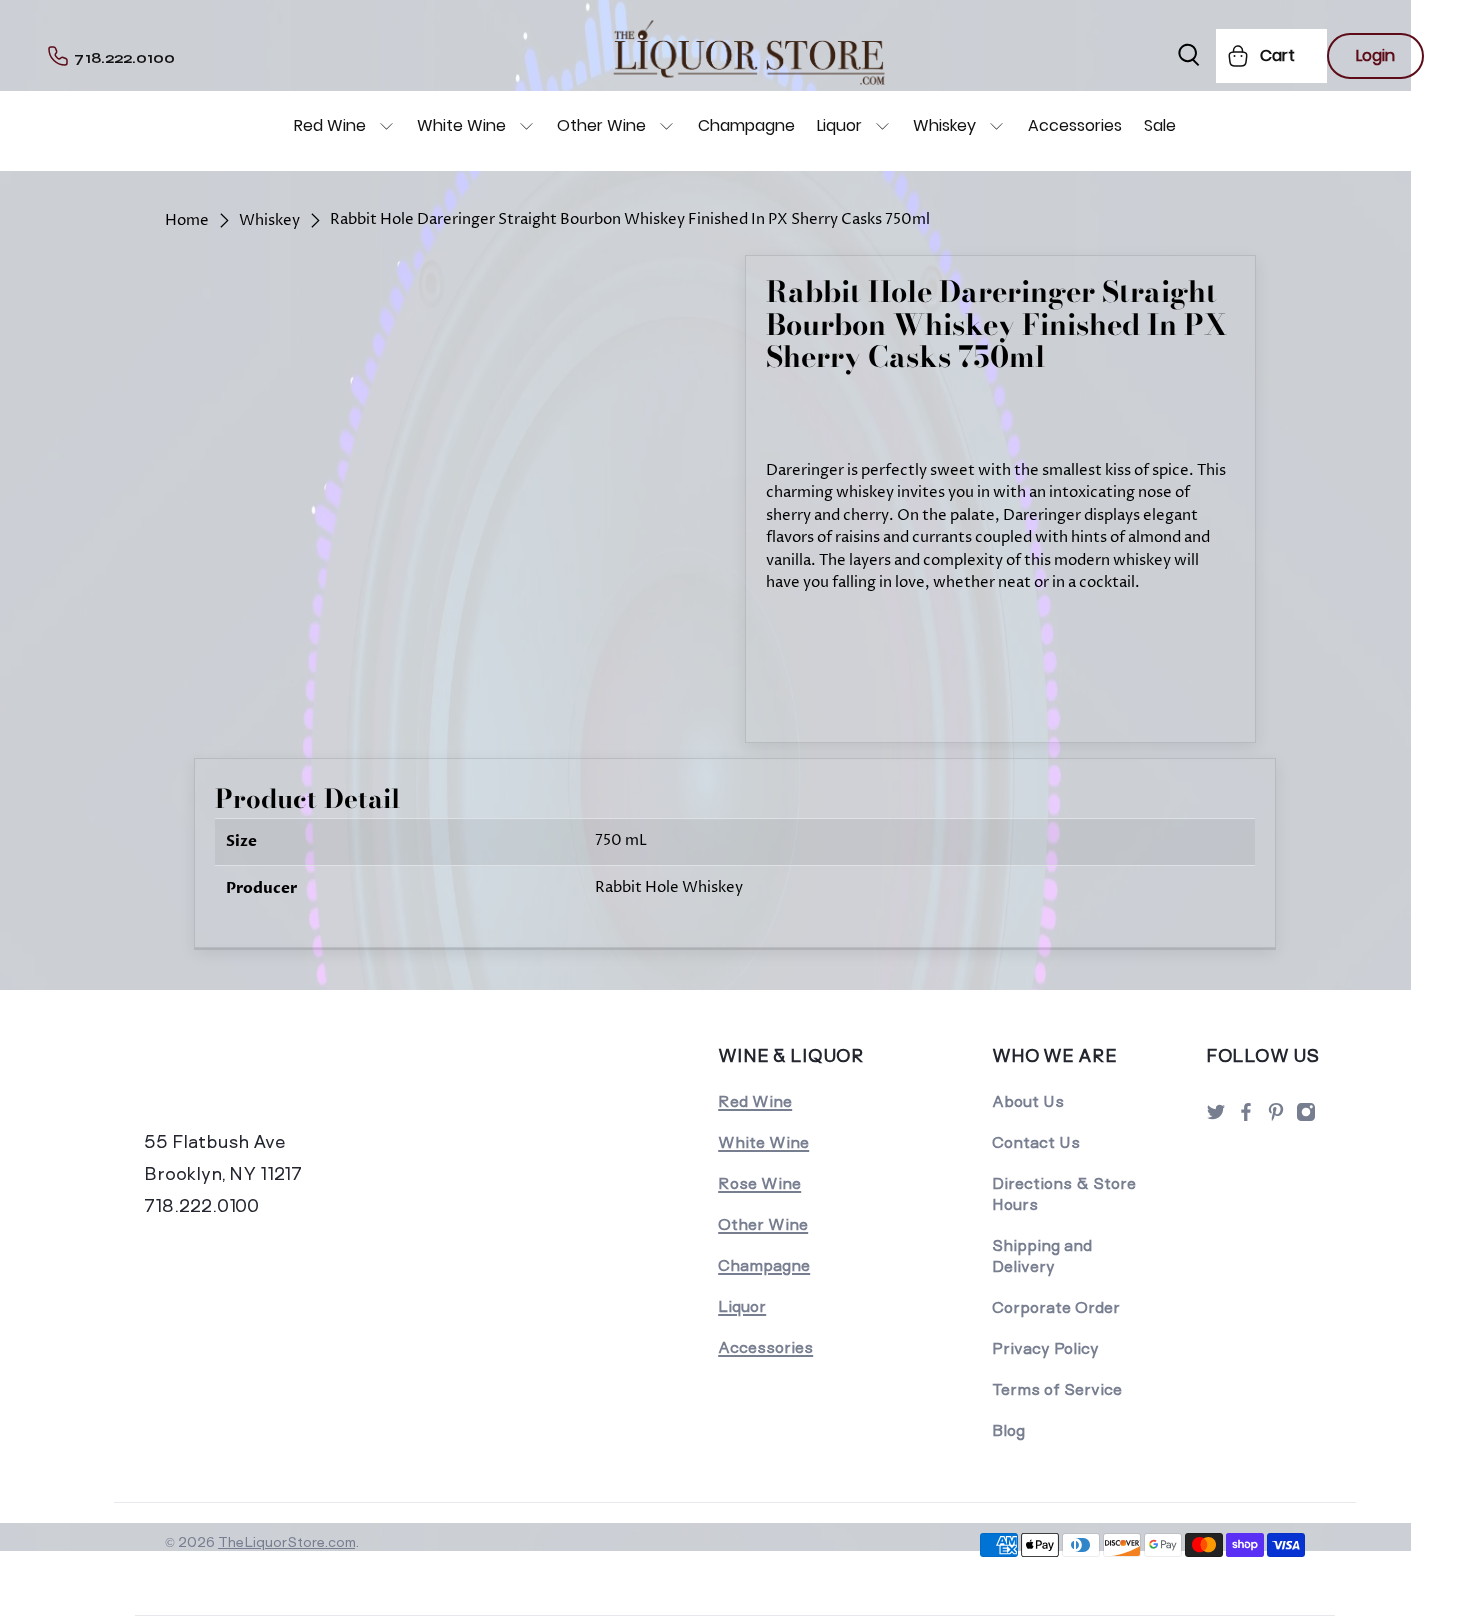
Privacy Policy (1045, 1348)
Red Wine (330, 125)
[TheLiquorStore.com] (282, 1083)
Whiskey (944, 125)
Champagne (746, 125)
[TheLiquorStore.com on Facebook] (1246, 1117)
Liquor (839, 125)
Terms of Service (1057, 1389)
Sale (1160, 125)
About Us (1028, 1101)
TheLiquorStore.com (286, 1542)
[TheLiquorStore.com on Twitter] (1216, 1117)
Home (187, 220)
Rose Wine (759, 1183)
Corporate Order (1056, 1307)
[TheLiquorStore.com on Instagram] (1306, 1117)
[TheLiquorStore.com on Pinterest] (1276, 1117)
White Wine (461, 125)
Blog (1008, 1430)
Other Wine (601, 125)
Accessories (1075, 125)
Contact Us (1036, 1142)
